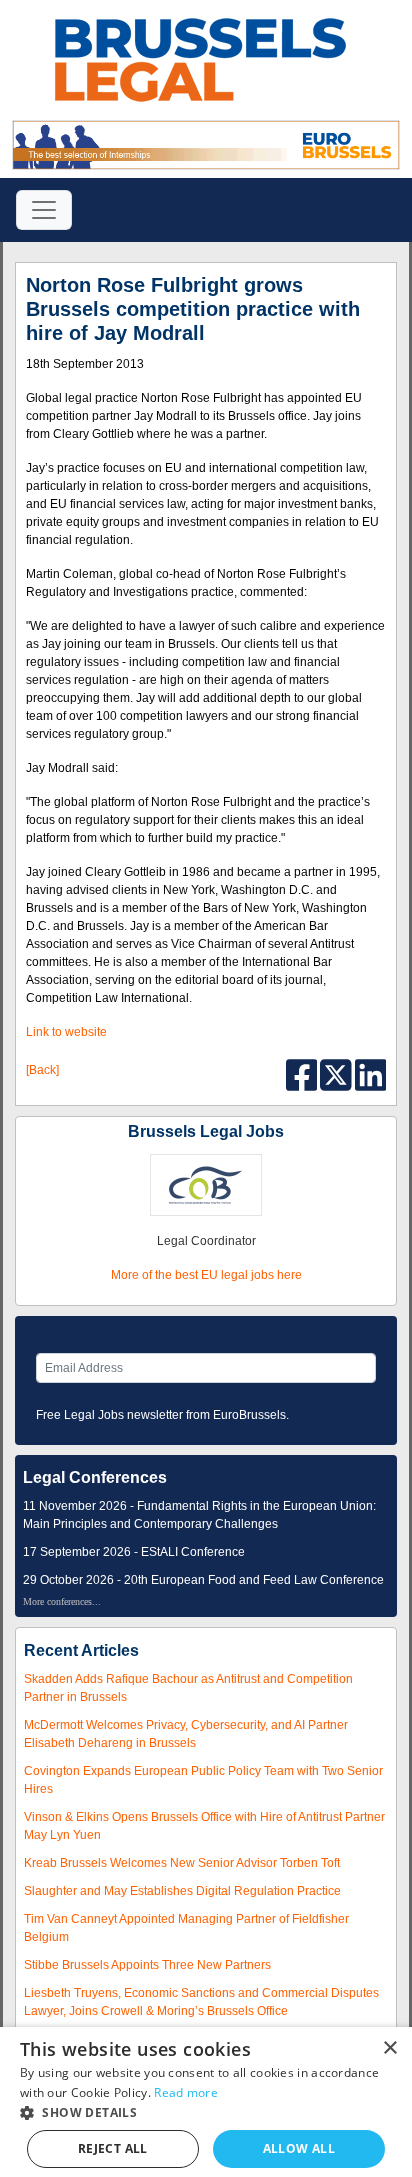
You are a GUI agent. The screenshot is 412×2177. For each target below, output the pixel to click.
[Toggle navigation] (44, 210)
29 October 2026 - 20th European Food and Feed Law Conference (203, 1580)
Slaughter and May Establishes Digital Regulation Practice (182, 1891)
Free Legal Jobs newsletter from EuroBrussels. (162, 1415)
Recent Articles (81, 1650)
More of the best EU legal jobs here (206, 1275)
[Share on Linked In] (371, 1074)
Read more (186, 2092)
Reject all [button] (113, 2148)
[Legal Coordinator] (206, 1184)
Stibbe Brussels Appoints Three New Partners (147, 1965)
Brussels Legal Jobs (206, 1131)
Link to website (66, 1032)
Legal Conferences (95, 1477)
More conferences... (62, 1601)
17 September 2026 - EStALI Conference (134, 1552)
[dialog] (206, 2102)
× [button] (389, 2048)
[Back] (42, 1070)
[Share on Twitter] (337, 1074)
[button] (206, 2112)
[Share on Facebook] (303, 1074)
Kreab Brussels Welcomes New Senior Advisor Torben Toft (182, 1863)
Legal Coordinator (206, 1241)
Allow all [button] (299, 2148)
